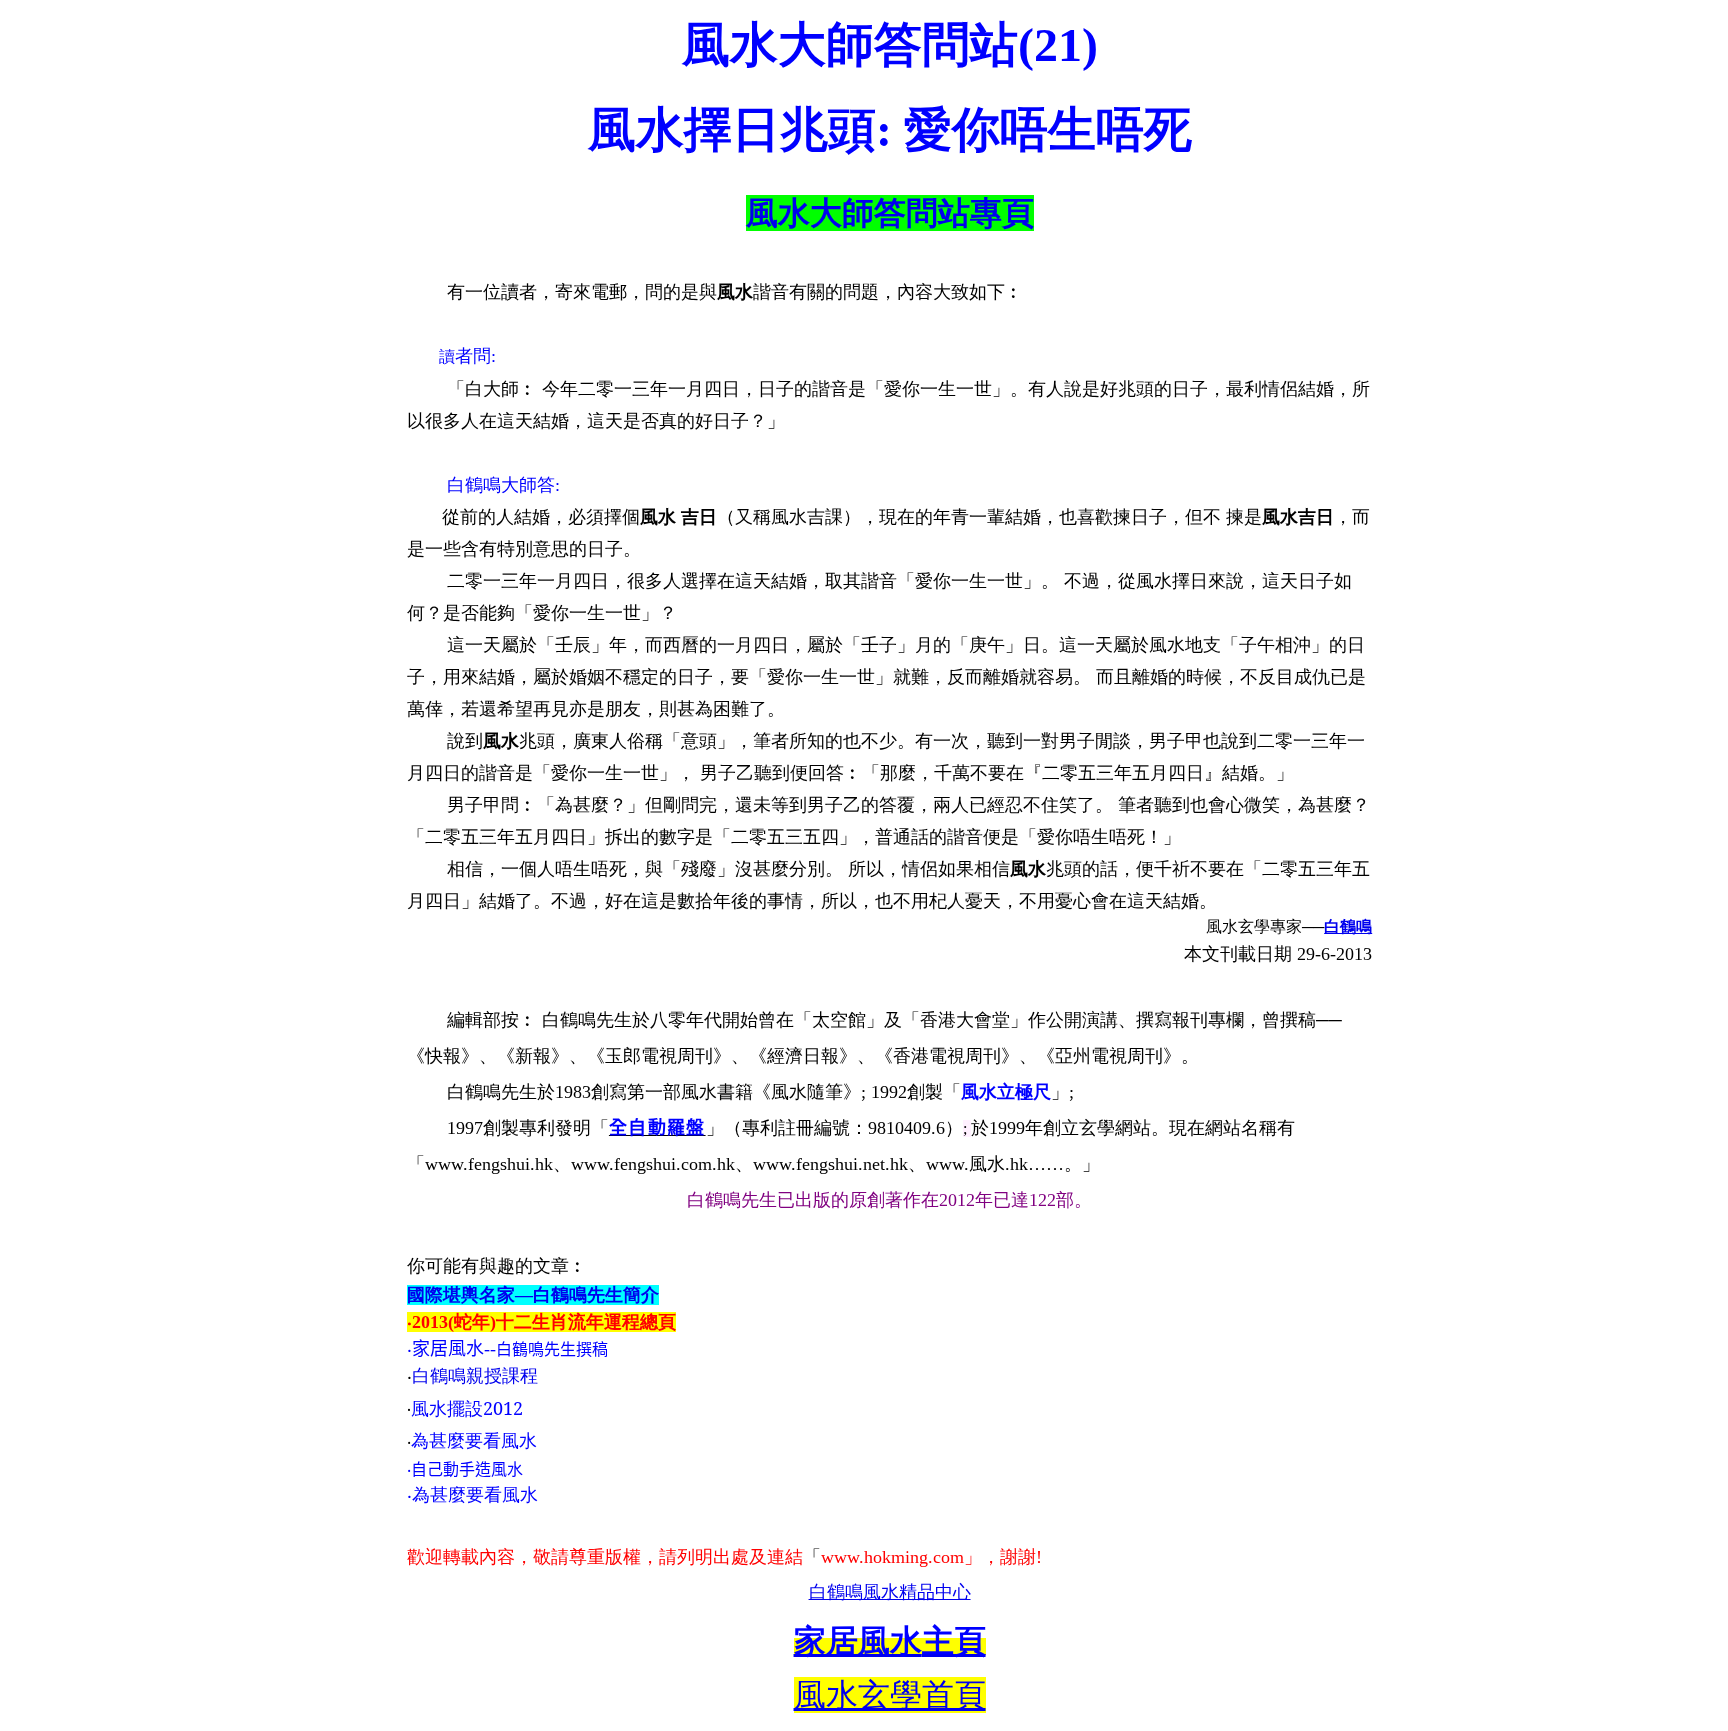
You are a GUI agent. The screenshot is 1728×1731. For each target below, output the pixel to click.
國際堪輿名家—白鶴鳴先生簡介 (533, 1295)
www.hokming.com (892, 1557)
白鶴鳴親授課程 (475, 1376)
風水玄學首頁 (890, 1695)
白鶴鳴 (1348, 926)
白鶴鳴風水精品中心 (890, 1592)
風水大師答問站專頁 (890, 213)
